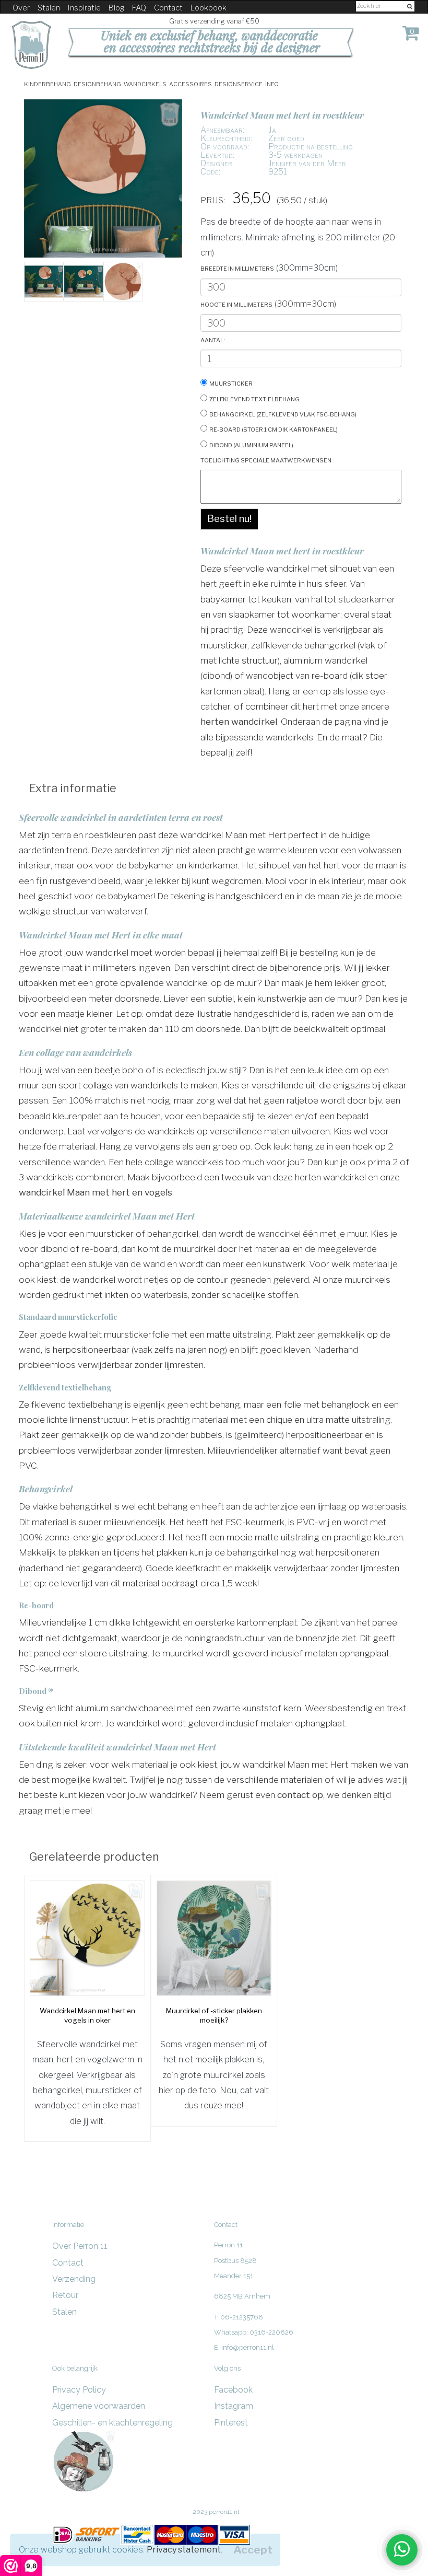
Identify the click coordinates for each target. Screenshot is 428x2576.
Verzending (74, 2279)
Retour (65, 2295)
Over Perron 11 (80, 2246)
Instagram (234, 2406)
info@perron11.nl (248, 2347)
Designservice (239, 83)
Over (21, 8)
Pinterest (231, 2423)
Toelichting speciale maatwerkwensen (266, 460)
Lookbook (209, 8)
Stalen (49, 8)
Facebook (233, 2390)
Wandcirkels (145, 83)
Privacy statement (184, 2550)
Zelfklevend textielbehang (254, 398)
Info (272, 83)
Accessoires (191, 83)
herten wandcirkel (239, 721)
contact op (300, 1795)
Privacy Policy (79, 2390)
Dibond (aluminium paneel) (251, 444)
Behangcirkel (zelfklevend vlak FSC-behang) (283, 414)
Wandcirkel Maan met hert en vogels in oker (87, 2015)
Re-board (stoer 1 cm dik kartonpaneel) (274, 429)
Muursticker (231, 383)
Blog (116, 8)
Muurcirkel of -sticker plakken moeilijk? (214, 2015)
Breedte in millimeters (237, 268)
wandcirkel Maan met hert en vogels (96, 1192)
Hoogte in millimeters (236, 304)
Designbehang (97, 83)
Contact (168, 8)
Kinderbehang (47, 83)
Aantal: (213, 339)
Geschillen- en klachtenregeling (112, 2423)
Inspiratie (84, 8)
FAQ (139, 8)
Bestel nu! (229, 519)
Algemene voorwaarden (99, 2406)
